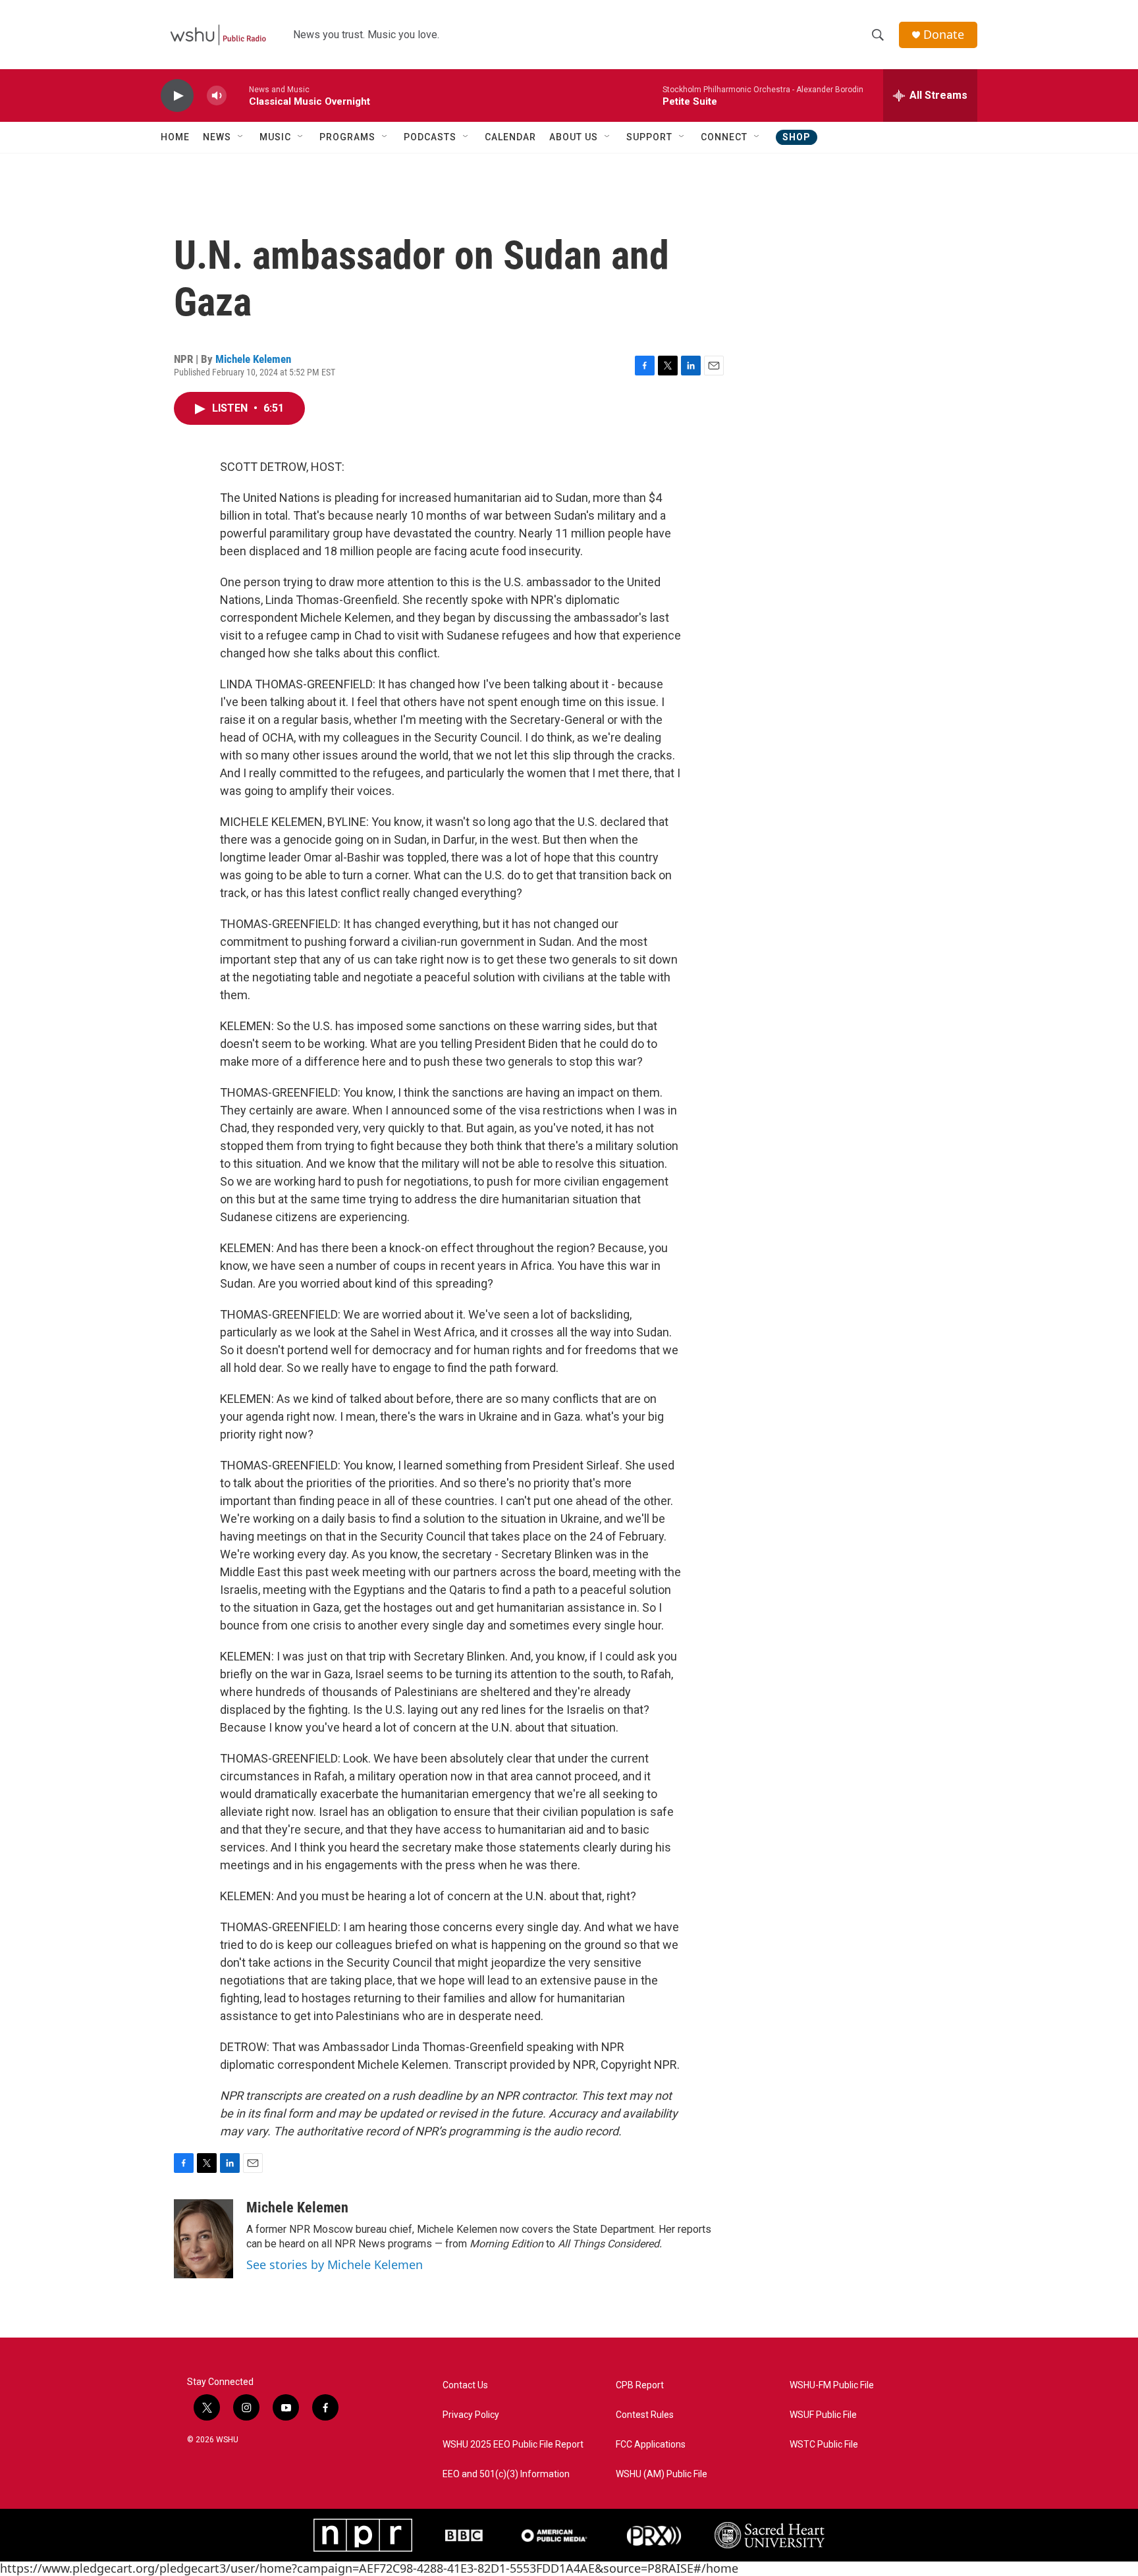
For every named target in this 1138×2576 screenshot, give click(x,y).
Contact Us (465, 2385)
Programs (347, 137)
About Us (574, 137)
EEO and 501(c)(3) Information (506, 2474)
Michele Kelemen (253, 359)
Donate (944, 35)
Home (175, 137)
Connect (724, 137)
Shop (797, 137)
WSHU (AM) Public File (662, 2474)
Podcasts (430, 137)
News (217, 137)
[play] (177, 96)
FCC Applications (651, 2445)
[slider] (238, 95)
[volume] (217, 96)
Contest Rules (645, 2415)
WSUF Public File (823, 2415)
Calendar (510, 137)
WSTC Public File (824, 2445)
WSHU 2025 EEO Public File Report (513, 2445)
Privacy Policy (471, 2415)
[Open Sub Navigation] (241, 137)
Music (275, 137)
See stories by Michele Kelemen (335, 2264)
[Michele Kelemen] (203, 2239)
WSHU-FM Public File (832, 2385)
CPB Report (640, 2385)
